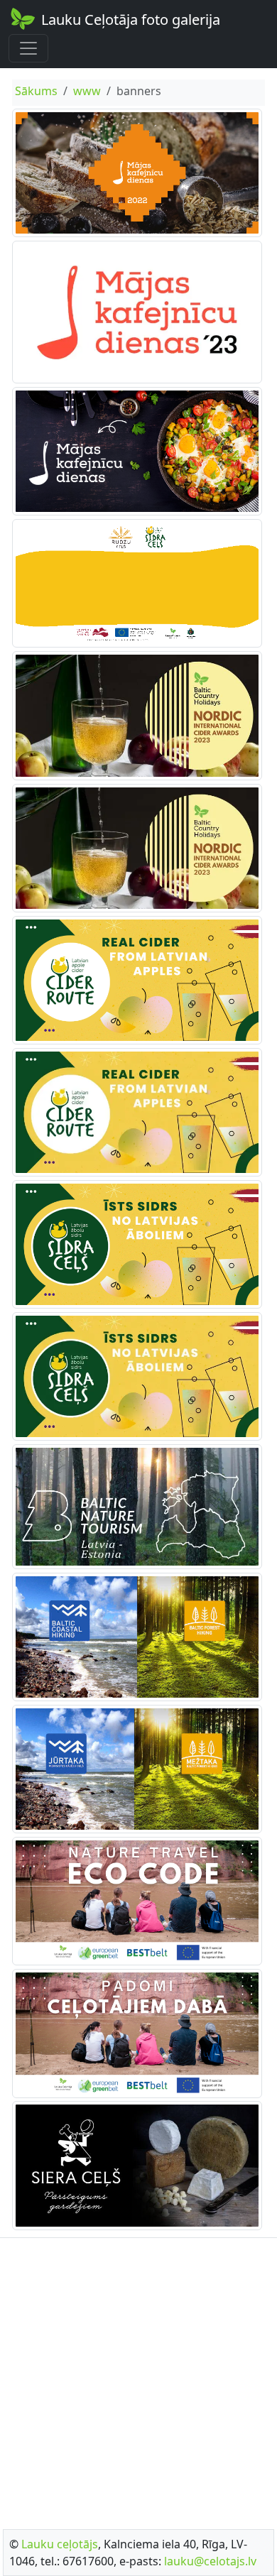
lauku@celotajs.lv (210, 2561)
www (87, 91)
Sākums (36, 91)
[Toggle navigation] (28, 48)
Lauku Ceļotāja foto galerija (131, 20)
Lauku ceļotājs (60, 2544)
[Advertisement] (138, 2379)
